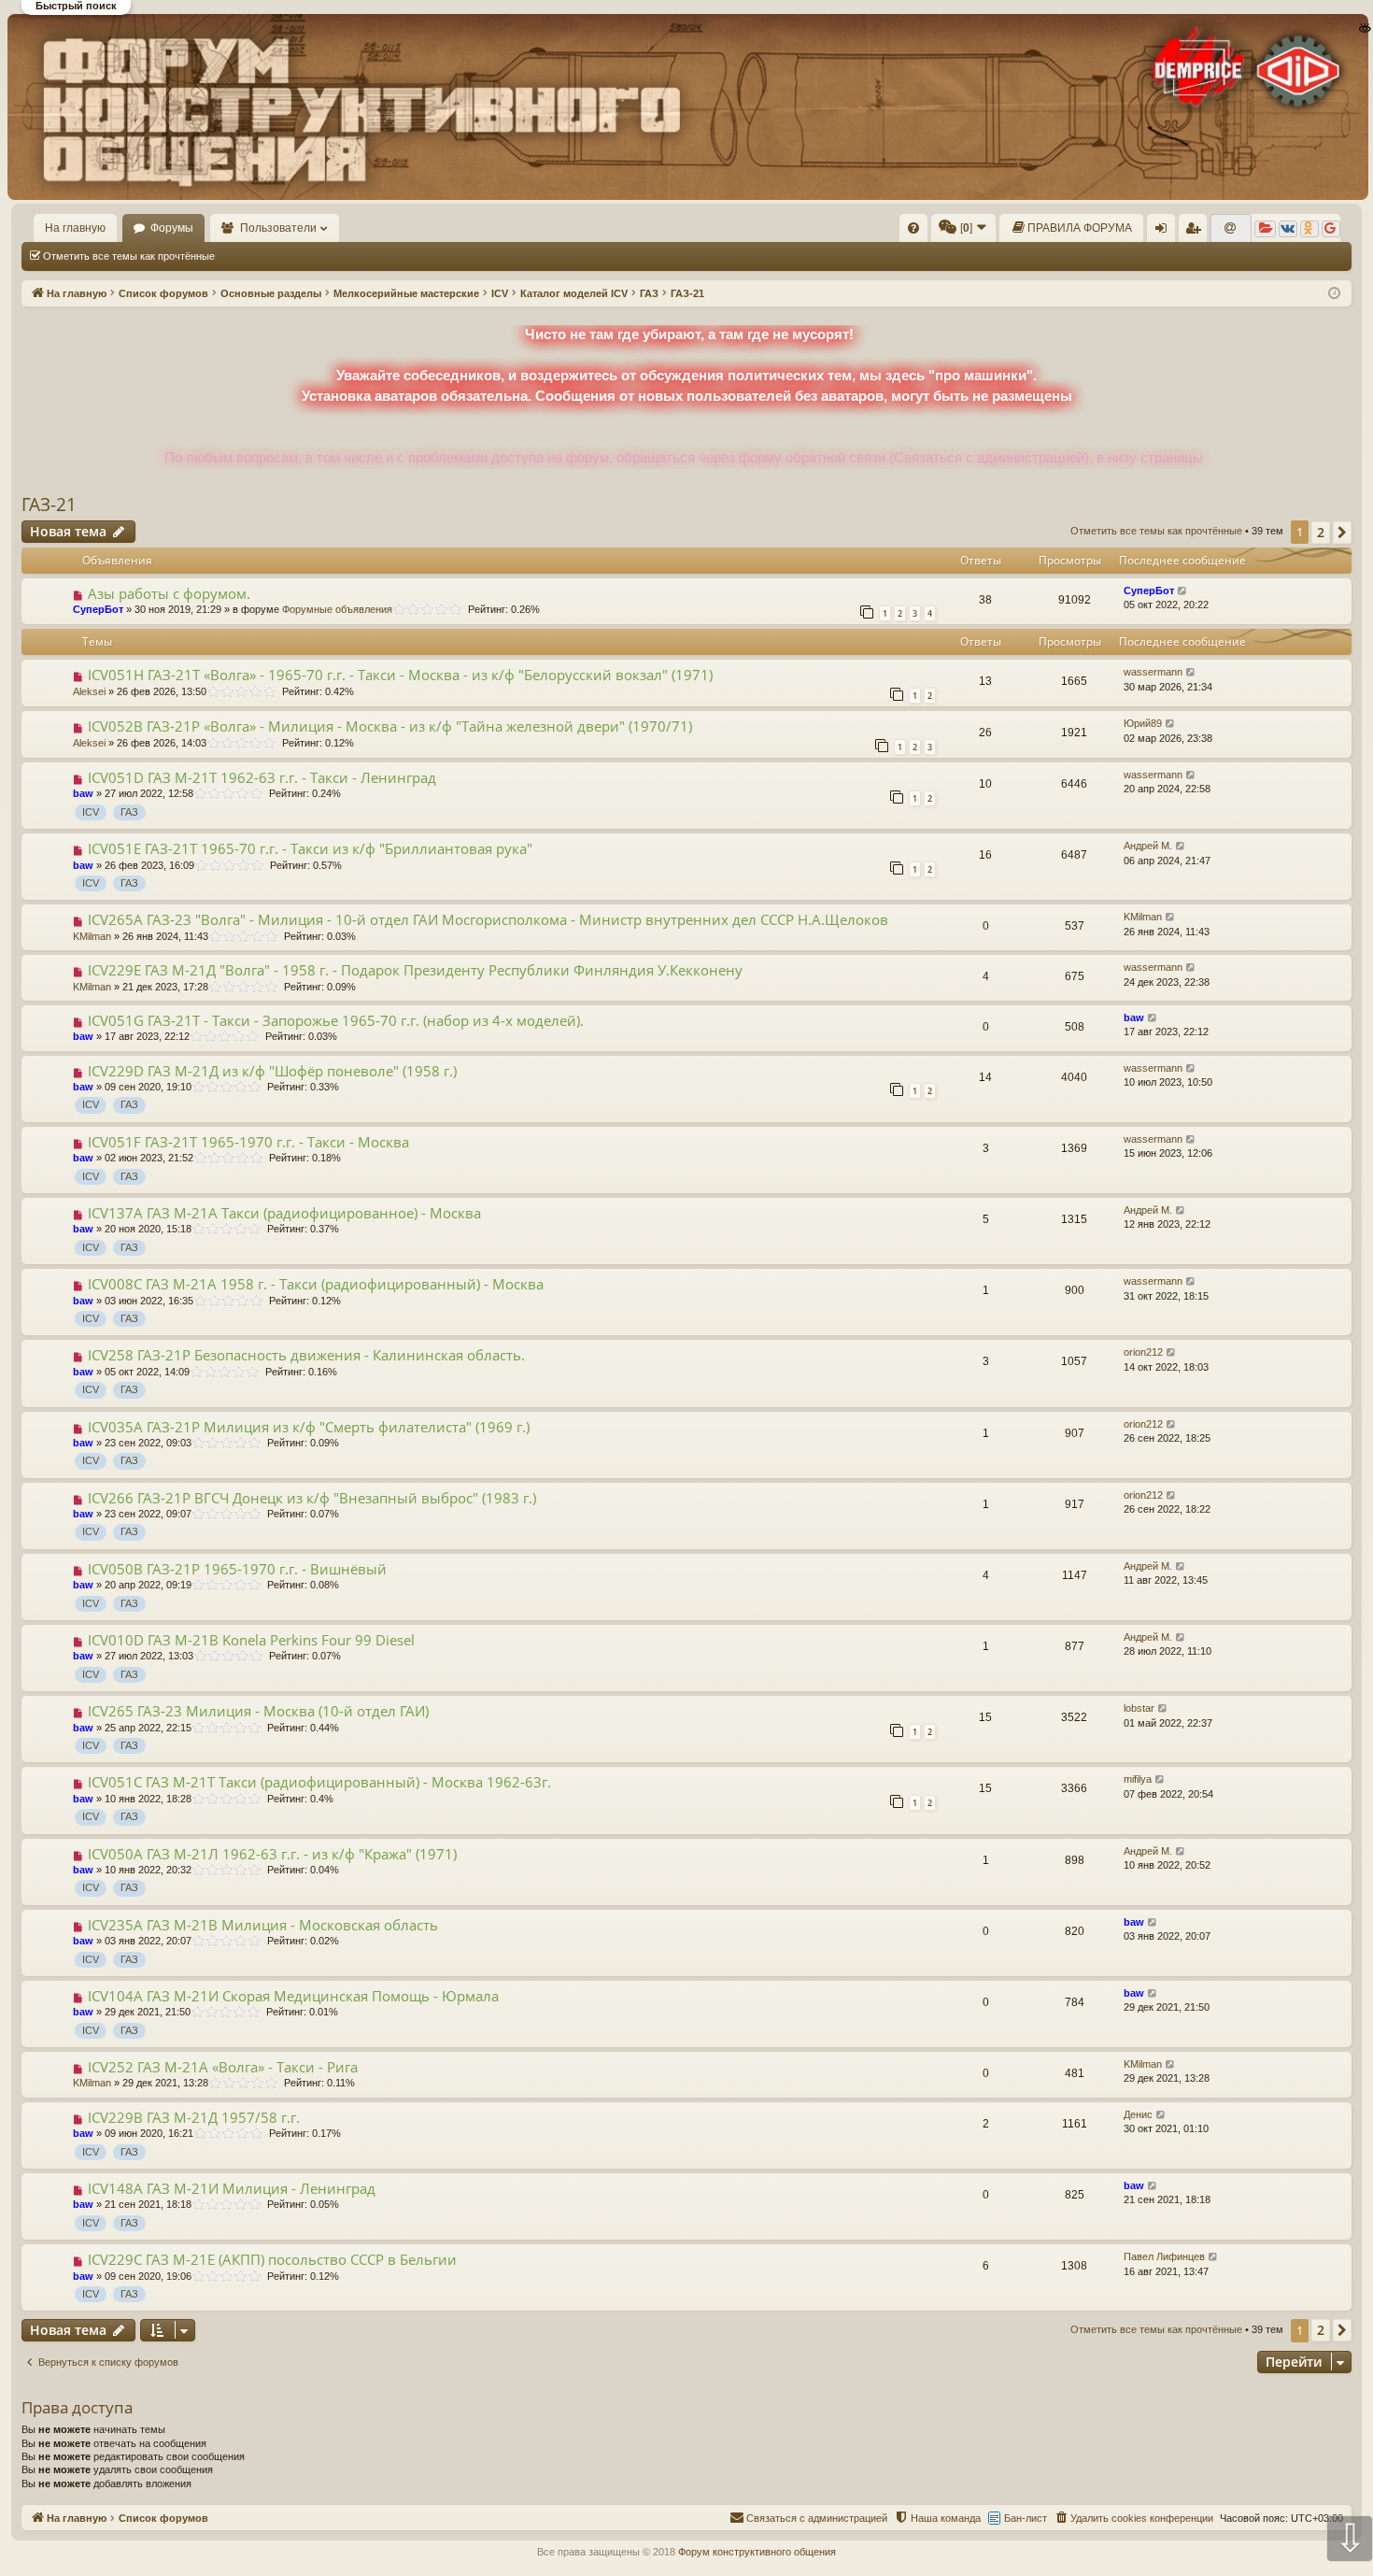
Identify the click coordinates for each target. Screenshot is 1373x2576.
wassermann (1153, 672)
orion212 (1143, 1352)
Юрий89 (1143, 723)
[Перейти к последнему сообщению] (1183, 591)
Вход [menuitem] (1165, 232)
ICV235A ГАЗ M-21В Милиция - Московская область (263, 1925)
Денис (1138, 2114)
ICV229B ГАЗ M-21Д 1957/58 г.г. (194, 2117)
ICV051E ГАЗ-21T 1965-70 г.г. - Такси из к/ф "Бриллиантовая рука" (310, 848)
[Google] (1331, 229)
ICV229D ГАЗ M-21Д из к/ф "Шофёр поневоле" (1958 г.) (272, 1071)
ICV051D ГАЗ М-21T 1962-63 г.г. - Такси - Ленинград (262, 777)
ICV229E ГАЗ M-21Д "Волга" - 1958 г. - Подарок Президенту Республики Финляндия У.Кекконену (415, 970)
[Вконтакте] (1288, 229)
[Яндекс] (1265, 229)
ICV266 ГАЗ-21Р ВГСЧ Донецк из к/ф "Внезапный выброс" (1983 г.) (312, 1498)
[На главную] (686, 107)
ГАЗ (129, 812)
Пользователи (278, 228)
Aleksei (89, 691)
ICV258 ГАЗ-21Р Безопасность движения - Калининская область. (306, 1355)
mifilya (1138, 1779)
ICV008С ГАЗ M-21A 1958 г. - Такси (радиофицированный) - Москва (316, 1284)
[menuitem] (913, 228)
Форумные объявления (337, 609)
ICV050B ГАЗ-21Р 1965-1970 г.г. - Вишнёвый (237, 1569)
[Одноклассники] (1309, 229)
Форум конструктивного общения (757, 2552)
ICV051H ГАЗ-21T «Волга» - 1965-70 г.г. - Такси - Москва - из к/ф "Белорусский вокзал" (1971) (400, 675)
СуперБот (98, 609)
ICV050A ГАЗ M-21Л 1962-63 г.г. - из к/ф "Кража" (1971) (272, 1854)
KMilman (92, 936)
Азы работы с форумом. (169, 593)
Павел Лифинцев (1164, 2256)
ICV (91, 812)
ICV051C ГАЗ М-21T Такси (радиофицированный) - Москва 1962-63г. (319, 1782)
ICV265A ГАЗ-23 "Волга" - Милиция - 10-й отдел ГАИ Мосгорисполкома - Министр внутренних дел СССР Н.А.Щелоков (488, 919)
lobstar (1139, 1708)
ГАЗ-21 (49, 505)
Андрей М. (1148, 846)
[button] (1342, 533)
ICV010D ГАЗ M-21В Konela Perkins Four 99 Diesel (251, 1640)
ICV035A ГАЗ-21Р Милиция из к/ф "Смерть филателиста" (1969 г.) (309, 1427)
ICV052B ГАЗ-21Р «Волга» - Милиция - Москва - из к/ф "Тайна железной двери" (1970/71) (390, 726)
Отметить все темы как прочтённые (129, 256)
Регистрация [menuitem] (1196, 232)
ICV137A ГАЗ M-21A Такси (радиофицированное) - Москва (284, 1213)
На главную (75, 228)
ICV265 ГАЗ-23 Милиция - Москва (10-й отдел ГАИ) (258, 1711)
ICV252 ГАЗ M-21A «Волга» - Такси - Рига (223, 2067)
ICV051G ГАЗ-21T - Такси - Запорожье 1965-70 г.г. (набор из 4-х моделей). (336, 1020)
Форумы (172, 228)
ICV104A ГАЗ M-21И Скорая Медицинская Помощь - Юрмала (293, 1996)
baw (83, 793)
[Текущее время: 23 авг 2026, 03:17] (1334, 294)
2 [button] (1321, 532)
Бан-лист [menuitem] (1026, 2518)
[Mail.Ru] (1231, 229)
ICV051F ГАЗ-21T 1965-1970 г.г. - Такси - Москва (248, 1142)
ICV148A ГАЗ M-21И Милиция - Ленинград (232, 2188)
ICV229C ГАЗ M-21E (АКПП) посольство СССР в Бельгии (272, 2259)
